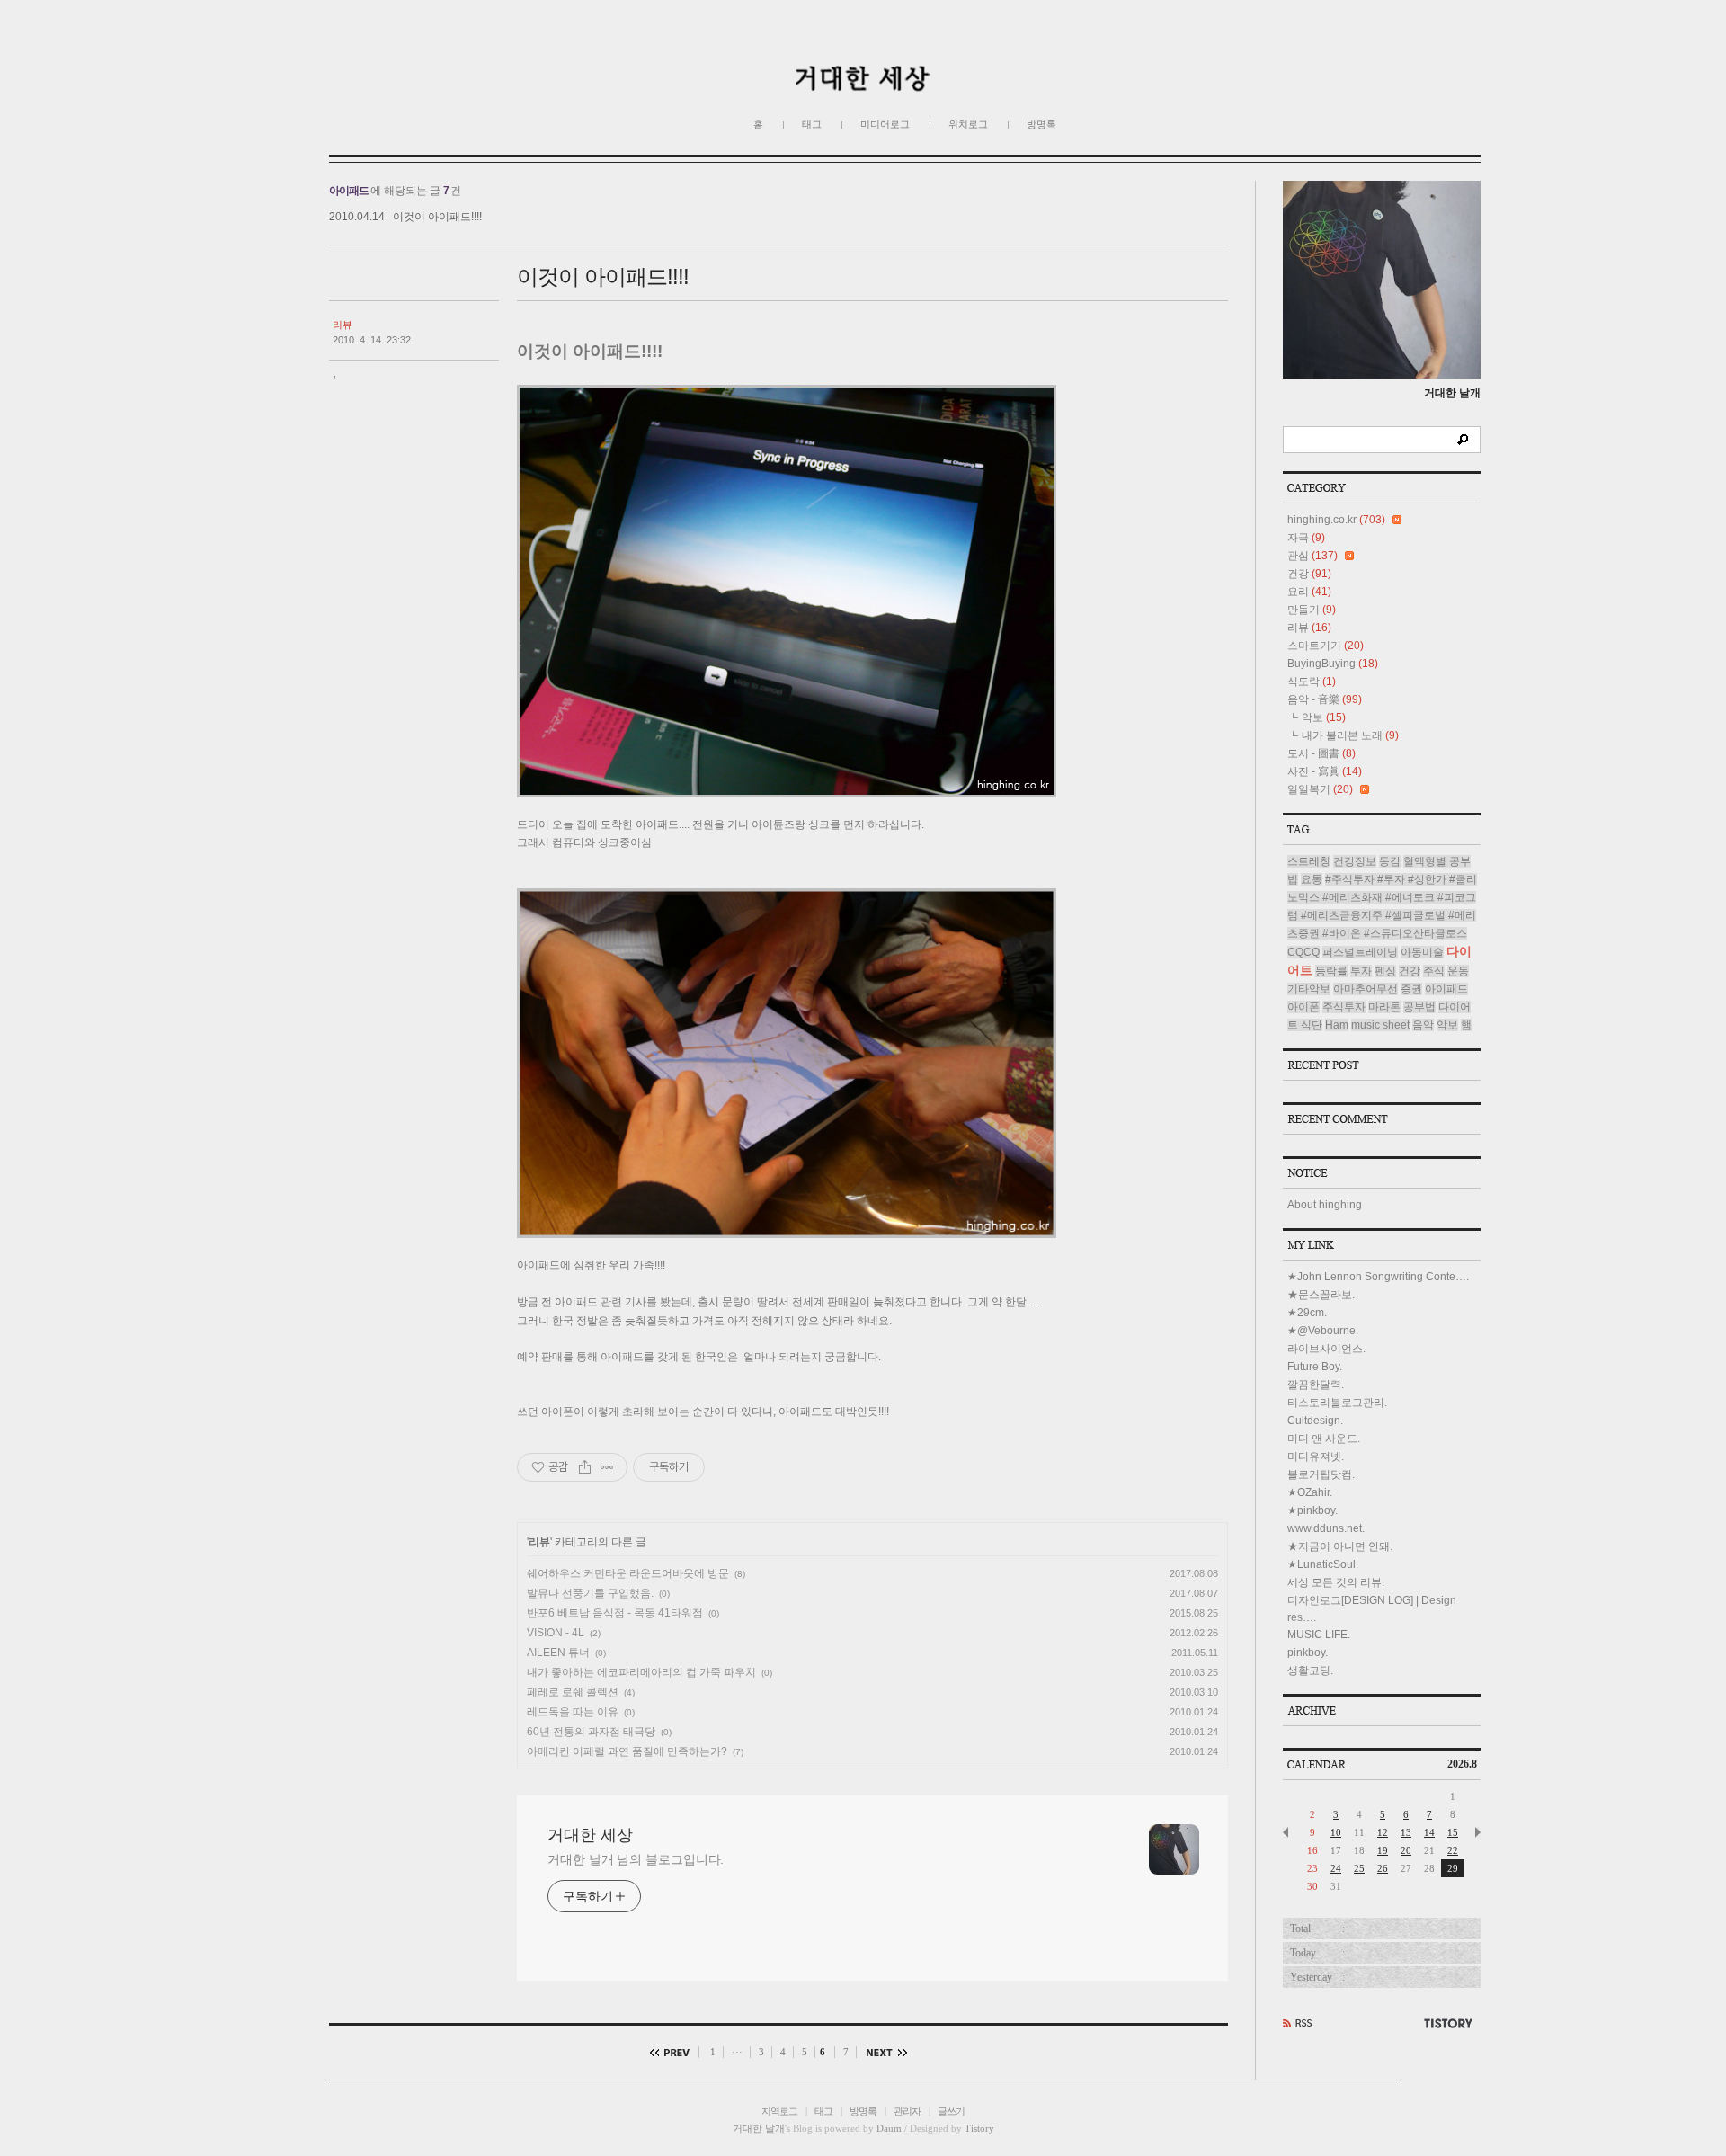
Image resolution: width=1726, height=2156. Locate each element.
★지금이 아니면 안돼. (1340, 1546)
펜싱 (1385, 971)
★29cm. (1307, 1313)
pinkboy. (1308, 1653)
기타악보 (1309, 989)
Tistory (979, 2128)
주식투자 (1344, 1007)
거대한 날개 (759, 2128)
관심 (1312, 556)
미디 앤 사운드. (1324, 1439)
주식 (1434, 971)
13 (1406, 1832)
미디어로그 (885, 124)
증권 (1411, 989)
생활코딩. (1310, 1670)
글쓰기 (951, 2111)
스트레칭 (1309, 861)
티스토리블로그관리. (1337, 1403)
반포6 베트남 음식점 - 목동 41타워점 (615, 1613)
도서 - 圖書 (1321, 753)
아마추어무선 (1366, 989)
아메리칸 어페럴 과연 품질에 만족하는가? (627, 1751)
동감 (1390, 861)
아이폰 (1303, 1007)
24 (1336, 1868)
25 (1359, 1868)
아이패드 (1446, 989)
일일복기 (1320, 789)
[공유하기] (585, 1467)
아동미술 (1422, 952)
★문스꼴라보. (1321, 1295)
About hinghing (1325, 1205)
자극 (1306, 538)
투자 (1361, 971)
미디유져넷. (1316, 1457)
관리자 (907, 2111)
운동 (1458, 971)
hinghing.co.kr (1336, 520)
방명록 (1041, 124)
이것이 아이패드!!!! (437, 217)
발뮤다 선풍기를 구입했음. (590, 1593)
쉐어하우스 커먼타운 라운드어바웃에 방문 (628, 1573)
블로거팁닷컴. (1321, 1474)
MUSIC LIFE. (1319, 1635)
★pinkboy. (1312, 1510)
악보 (1324, 717)
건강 (1309, 574)
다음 (883, 2052)
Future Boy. (1315, 1367)
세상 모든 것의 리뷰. (1336, 1582)
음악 (1423, 1025)
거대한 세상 (590, 1835)
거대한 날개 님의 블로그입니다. (636, 1859)
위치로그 (968, 124)
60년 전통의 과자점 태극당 (591, 1732)
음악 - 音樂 (1325, 699)
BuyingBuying (1333, 664)
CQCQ (1303, 952)
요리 (1309, 592)
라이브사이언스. (1326, 1349)
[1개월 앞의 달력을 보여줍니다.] (1286, 1832)
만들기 (1312, 610)
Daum (889, 2128)
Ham (1337, 1025)
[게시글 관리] (607, 1467)
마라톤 (1384, 1007)
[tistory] (1451, 2023)
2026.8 (1462, 1764)
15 (1453, 1832)
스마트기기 (1326, 646)
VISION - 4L (556, 1633)
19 (1383, 1850)
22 (1453, 1850)
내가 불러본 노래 (1350, 735)
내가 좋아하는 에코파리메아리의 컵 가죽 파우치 (641, 1672)
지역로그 (779, 2111)
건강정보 (1355, 861)
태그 (812, 124)
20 (1406, 1850)
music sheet (1380, 1025)
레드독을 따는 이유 (573, 1712)
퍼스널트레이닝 (1360, 952)
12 (1383, 1832)
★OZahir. (1310, 1492)
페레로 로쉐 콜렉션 (573, 1692)
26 (1383, 1868)
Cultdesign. (1315, 1421)
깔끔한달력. (1316, 1385)
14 (1429, 1832)
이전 (675, 2052)
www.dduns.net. (1326, 1528)
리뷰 (343, 325)
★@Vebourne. (1323, 1331)
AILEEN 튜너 (558, 1653)
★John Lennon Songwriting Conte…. (1378, 1277)
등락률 (1331, 971)
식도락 (1312, 682)
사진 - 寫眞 (1325, 771)
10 (1336, 1832)
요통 (1312, 879)
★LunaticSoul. (1323, 1564)
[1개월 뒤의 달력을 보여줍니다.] (1478, 1832)
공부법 (1419, 1007)
